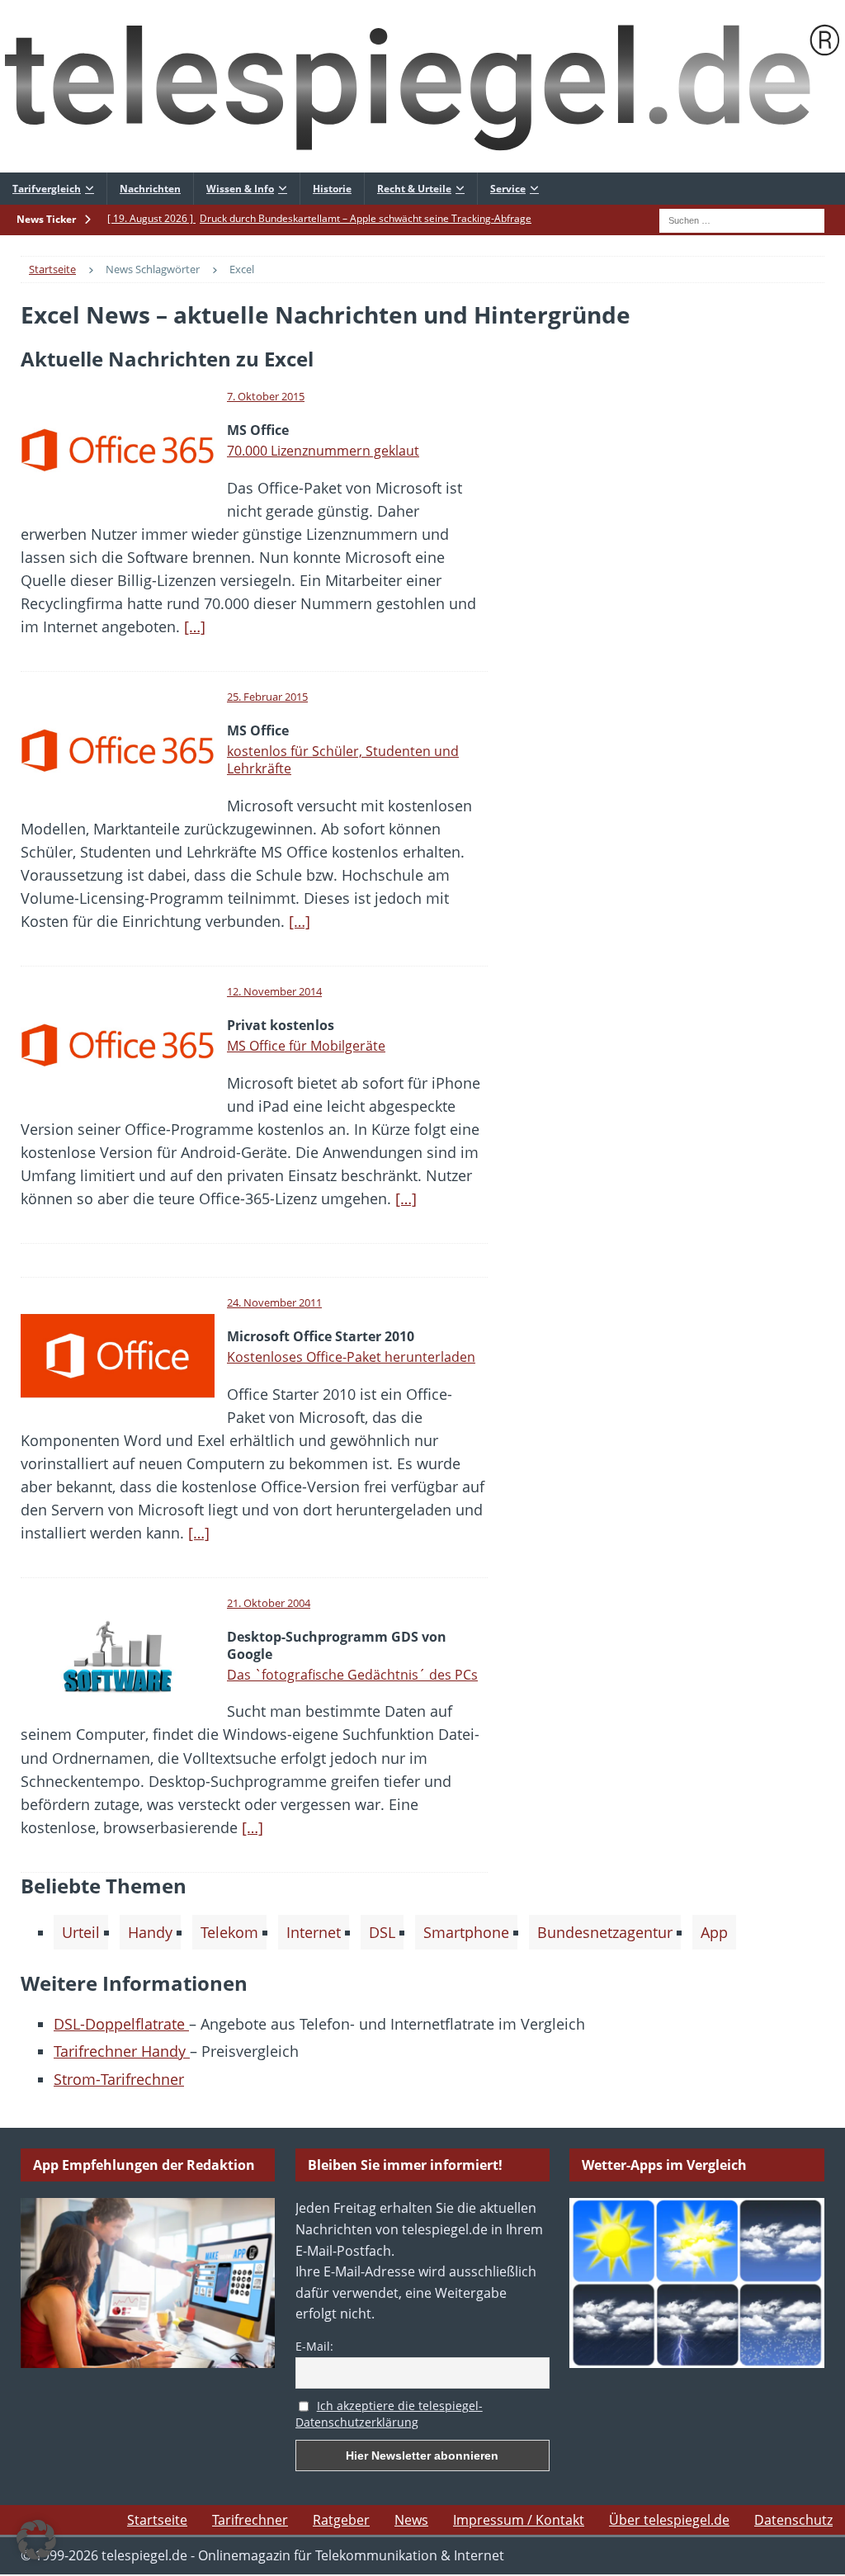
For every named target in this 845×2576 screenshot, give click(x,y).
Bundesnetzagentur (605, 1932)
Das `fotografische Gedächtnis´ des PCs (352, 1675)
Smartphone (466, 1932)
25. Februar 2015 (267, 697)
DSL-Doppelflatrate (121, 2024)
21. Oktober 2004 (269, 1603)
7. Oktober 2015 (266, 396)
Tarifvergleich (47, 189)
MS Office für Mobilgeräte (306, 1046)
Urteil (81, 1932)
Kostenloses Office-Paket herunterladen (351, 1357)
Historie (332, 189)
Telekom (229, 1932)
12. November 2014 (274, 991)
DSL (382, 1932)
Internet (314, 1932)
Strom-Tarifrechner (119, 2079)
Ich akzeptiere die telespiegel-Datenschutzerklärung (389, 2414)
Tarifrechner (250, 2520)
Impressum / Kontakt (519, 2520)
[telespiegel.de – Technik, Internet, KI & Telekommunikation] (422, 86)
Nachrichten (150, 189)
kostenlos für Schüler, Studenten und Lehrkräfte (343, 760)
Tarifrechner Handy (122, 2051)
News (411, 2520)
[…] (195, 626)
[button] (36, 2540)
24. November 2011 (274, 1302)
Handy (150, 1932)
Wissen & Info (240, 189)
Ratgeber (341, 2520)
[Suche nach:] (742, 219)
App (714, 1932)
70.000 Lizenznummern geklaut (323, 451)
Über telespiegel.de (669, 2520)
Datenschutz (793, 2520)
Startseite (157, 2520)
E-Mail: (314, 2346)
